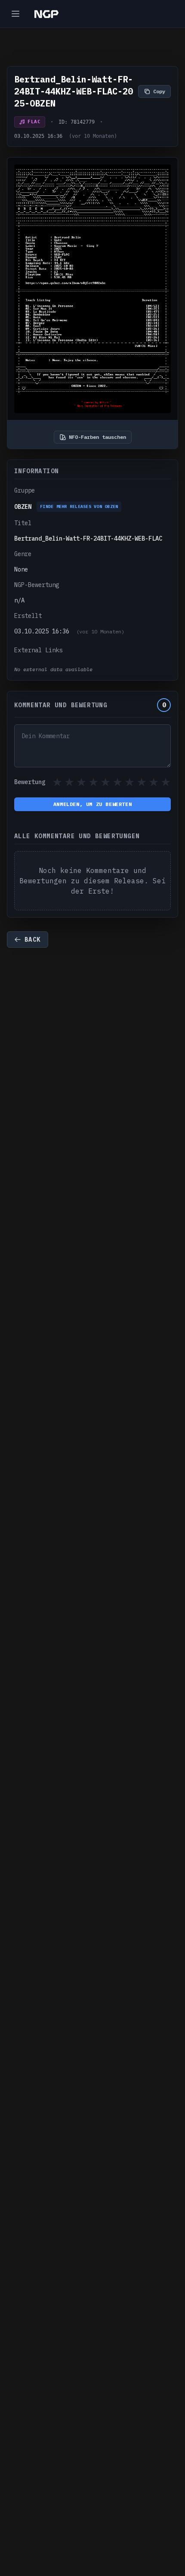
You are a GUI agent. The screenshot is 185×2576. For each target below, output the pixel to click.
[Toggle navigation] (15, 14)
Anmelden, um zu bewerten (92, 804)
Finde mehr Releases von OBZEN (79, 506)
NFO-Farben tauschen (97, 437)
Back (33, 940)
